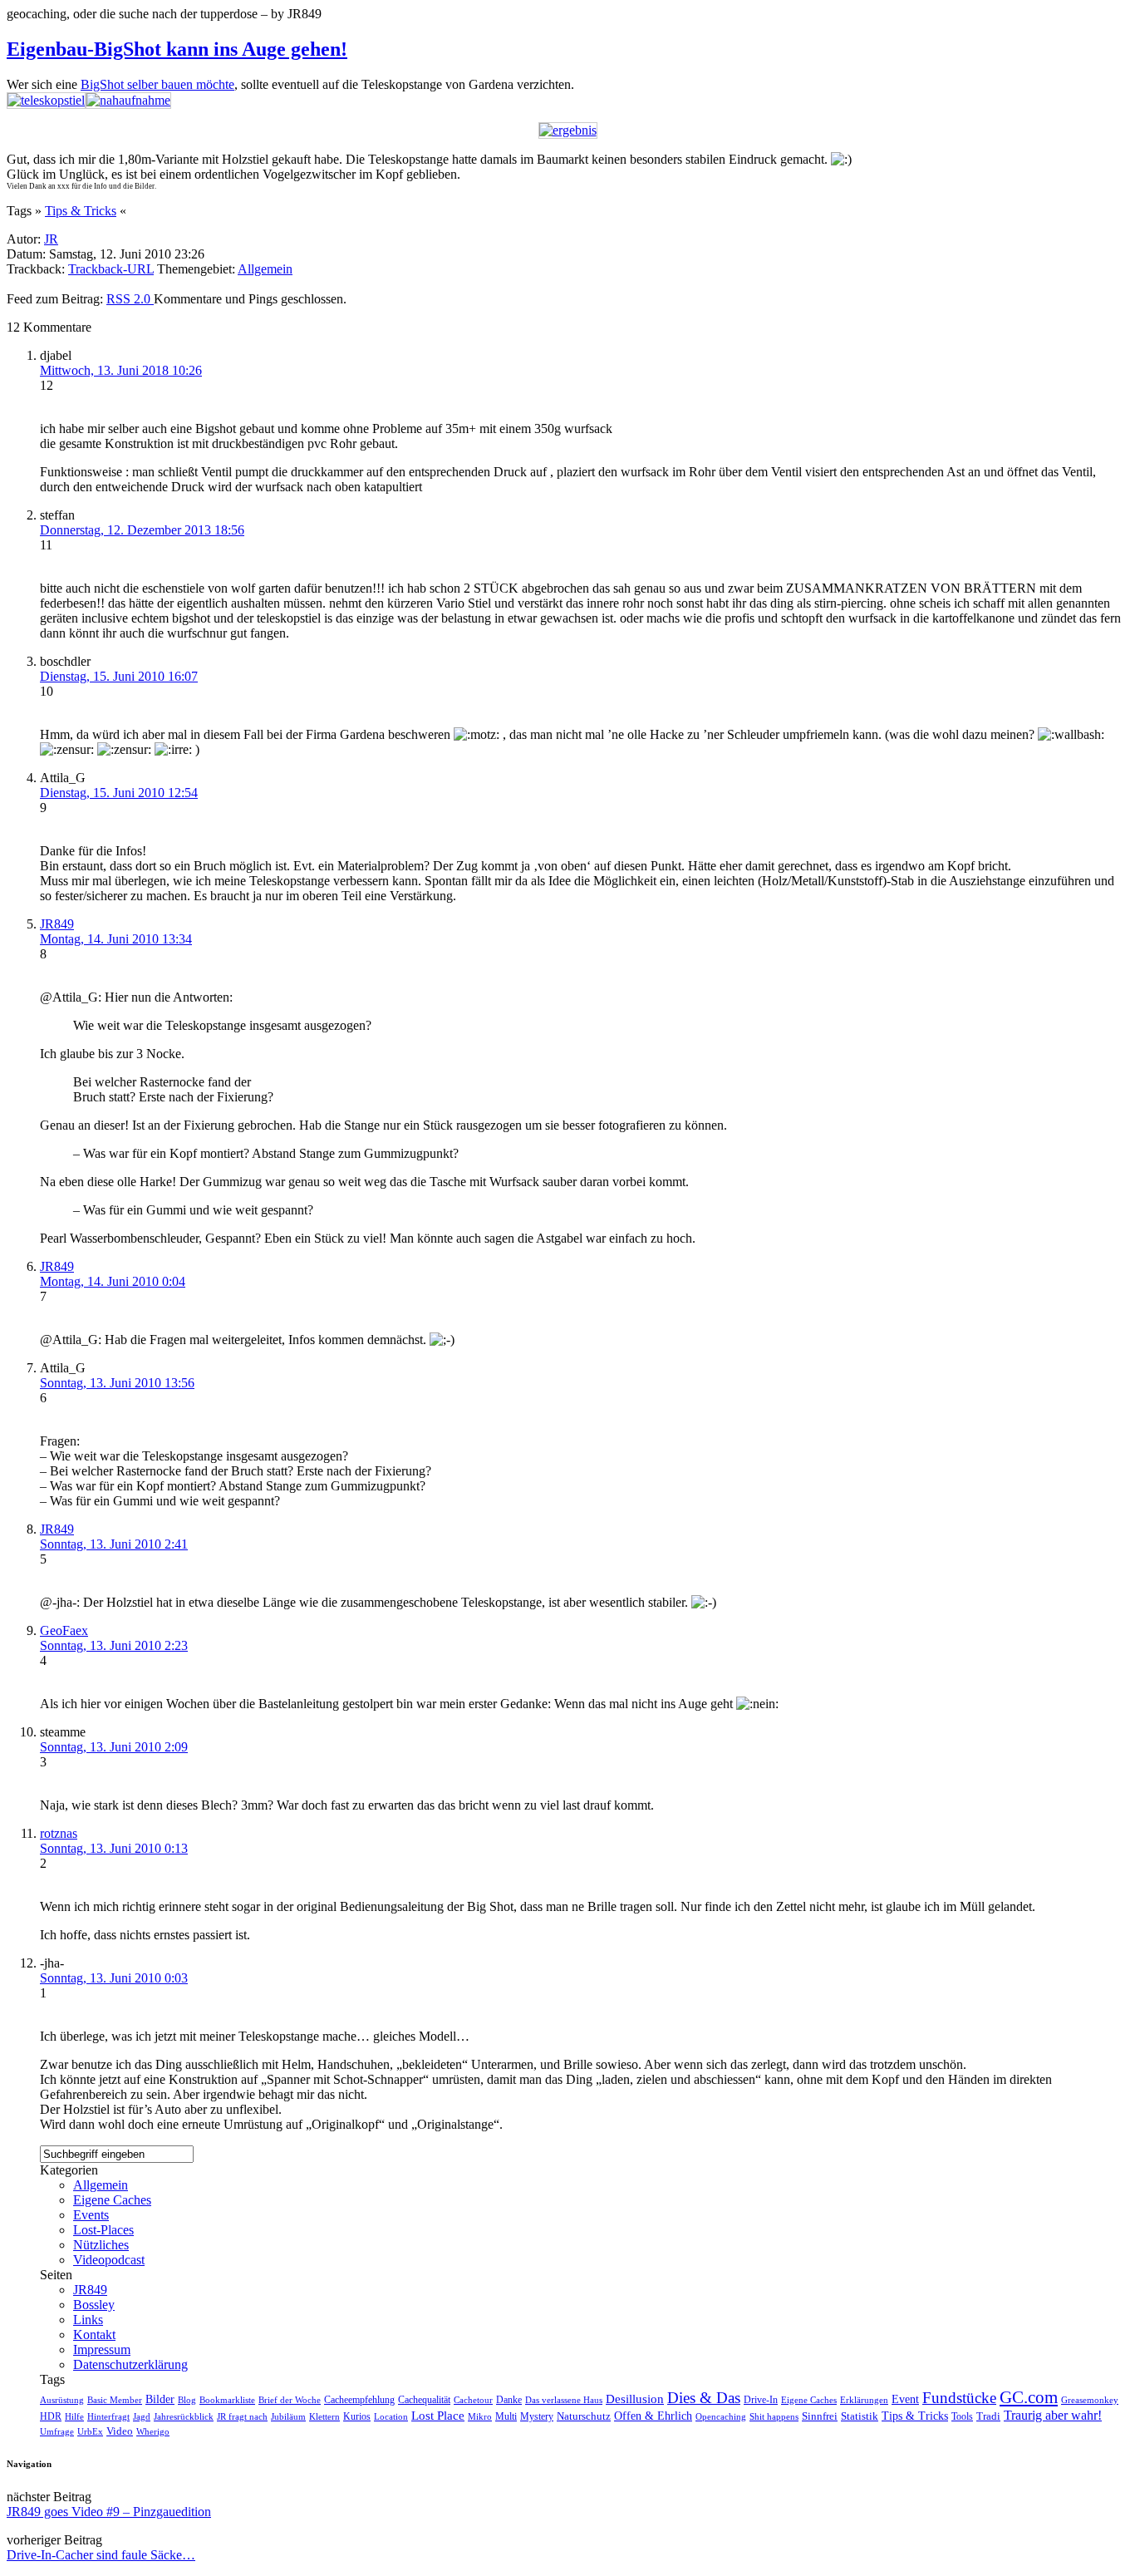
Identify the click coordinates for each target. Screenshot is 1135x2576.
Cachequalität (424, 2400)
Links (88, 2320)
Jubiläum (288, 2416)
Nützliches (101, 2245)
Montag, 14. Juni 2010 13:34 (116, 939)
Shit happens (774, 2416)
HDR (51, 2417)
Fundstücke (959, 2398)
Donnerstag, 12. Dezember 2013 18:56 (142, 530)
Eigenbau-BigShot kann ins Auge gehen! (177, 49)
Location (391, 2416)
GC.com (1029, 2397)
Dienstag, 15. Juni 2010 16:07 (119, 676)
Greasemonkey (1090, 2400)
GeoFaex (64, 1630)
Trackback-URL (111, 269)
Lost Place (438, 2416)
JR (51, 239)
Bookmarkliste (227, 2400)
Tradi (988, 2416)
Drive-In (761, 2400)
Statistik (860, 2416)
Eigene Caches (112, 2200)
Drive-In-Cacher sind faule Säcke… (101, 2555)
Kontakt (94, 2335)
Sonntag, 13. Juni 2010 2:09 (114, 1747)
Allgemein (265, 269)
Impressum (102, 2349)
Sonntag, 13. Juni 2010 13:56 (117, 1383)
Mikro (480, 2416)
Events (91, 2215)
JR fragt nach (242, 2416)
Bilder (160, 2399)
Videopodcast (109, 2260)
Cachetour (473, 2400)
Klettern (324, 2416)
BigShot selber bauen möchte (157, 84)
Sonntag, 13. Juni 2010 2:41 (114, 1544)
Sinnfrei (820, 2416)
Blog (187, 2400)
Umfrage (57, 2432)
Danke (509, 2400)
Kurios (357, 2416)
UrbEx (90, 2432)
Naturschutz (584, 2416)
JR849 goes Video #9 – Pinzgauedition (109, 2512)
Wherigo (153, 2431)
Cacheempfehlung (359, 2400)
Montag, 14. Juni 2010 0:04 (113, 1281)
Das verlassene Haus (564, 2400)
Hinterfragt (108, 2416)
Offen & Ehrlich (653, 2416)
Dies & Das (704, 2398)
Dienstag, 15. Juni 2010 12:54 (119, 793)
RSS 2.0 (130, 299)
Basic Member (115, 2400)
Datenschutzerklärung (130, 2364)
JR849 (57, 924)
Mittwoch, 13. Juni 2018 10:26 (121, 370)
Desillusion (635, 2399)
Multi (506, 2416)
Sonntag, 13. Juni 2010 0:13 (114, 1848)
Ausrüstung (62, 2400)
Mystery (537, 2416)
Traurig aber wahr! (1053, 2415)
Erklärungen (864, 2400)
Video (120, 2431)
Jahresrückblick (184, 2416)
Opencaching (721, 2417)
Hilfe (74, 2416)
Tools (962, 2416)
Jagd (142, 2416)
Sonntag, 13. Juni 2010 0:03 (114, 1978)
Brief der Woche (290, 2400)
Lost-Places (103, 2230)
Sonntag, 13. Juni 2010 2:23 (114, 1645)
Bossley (94, 2305)
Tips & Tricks (81, 211)
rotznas (59, 1833)
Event (905, 2399)
